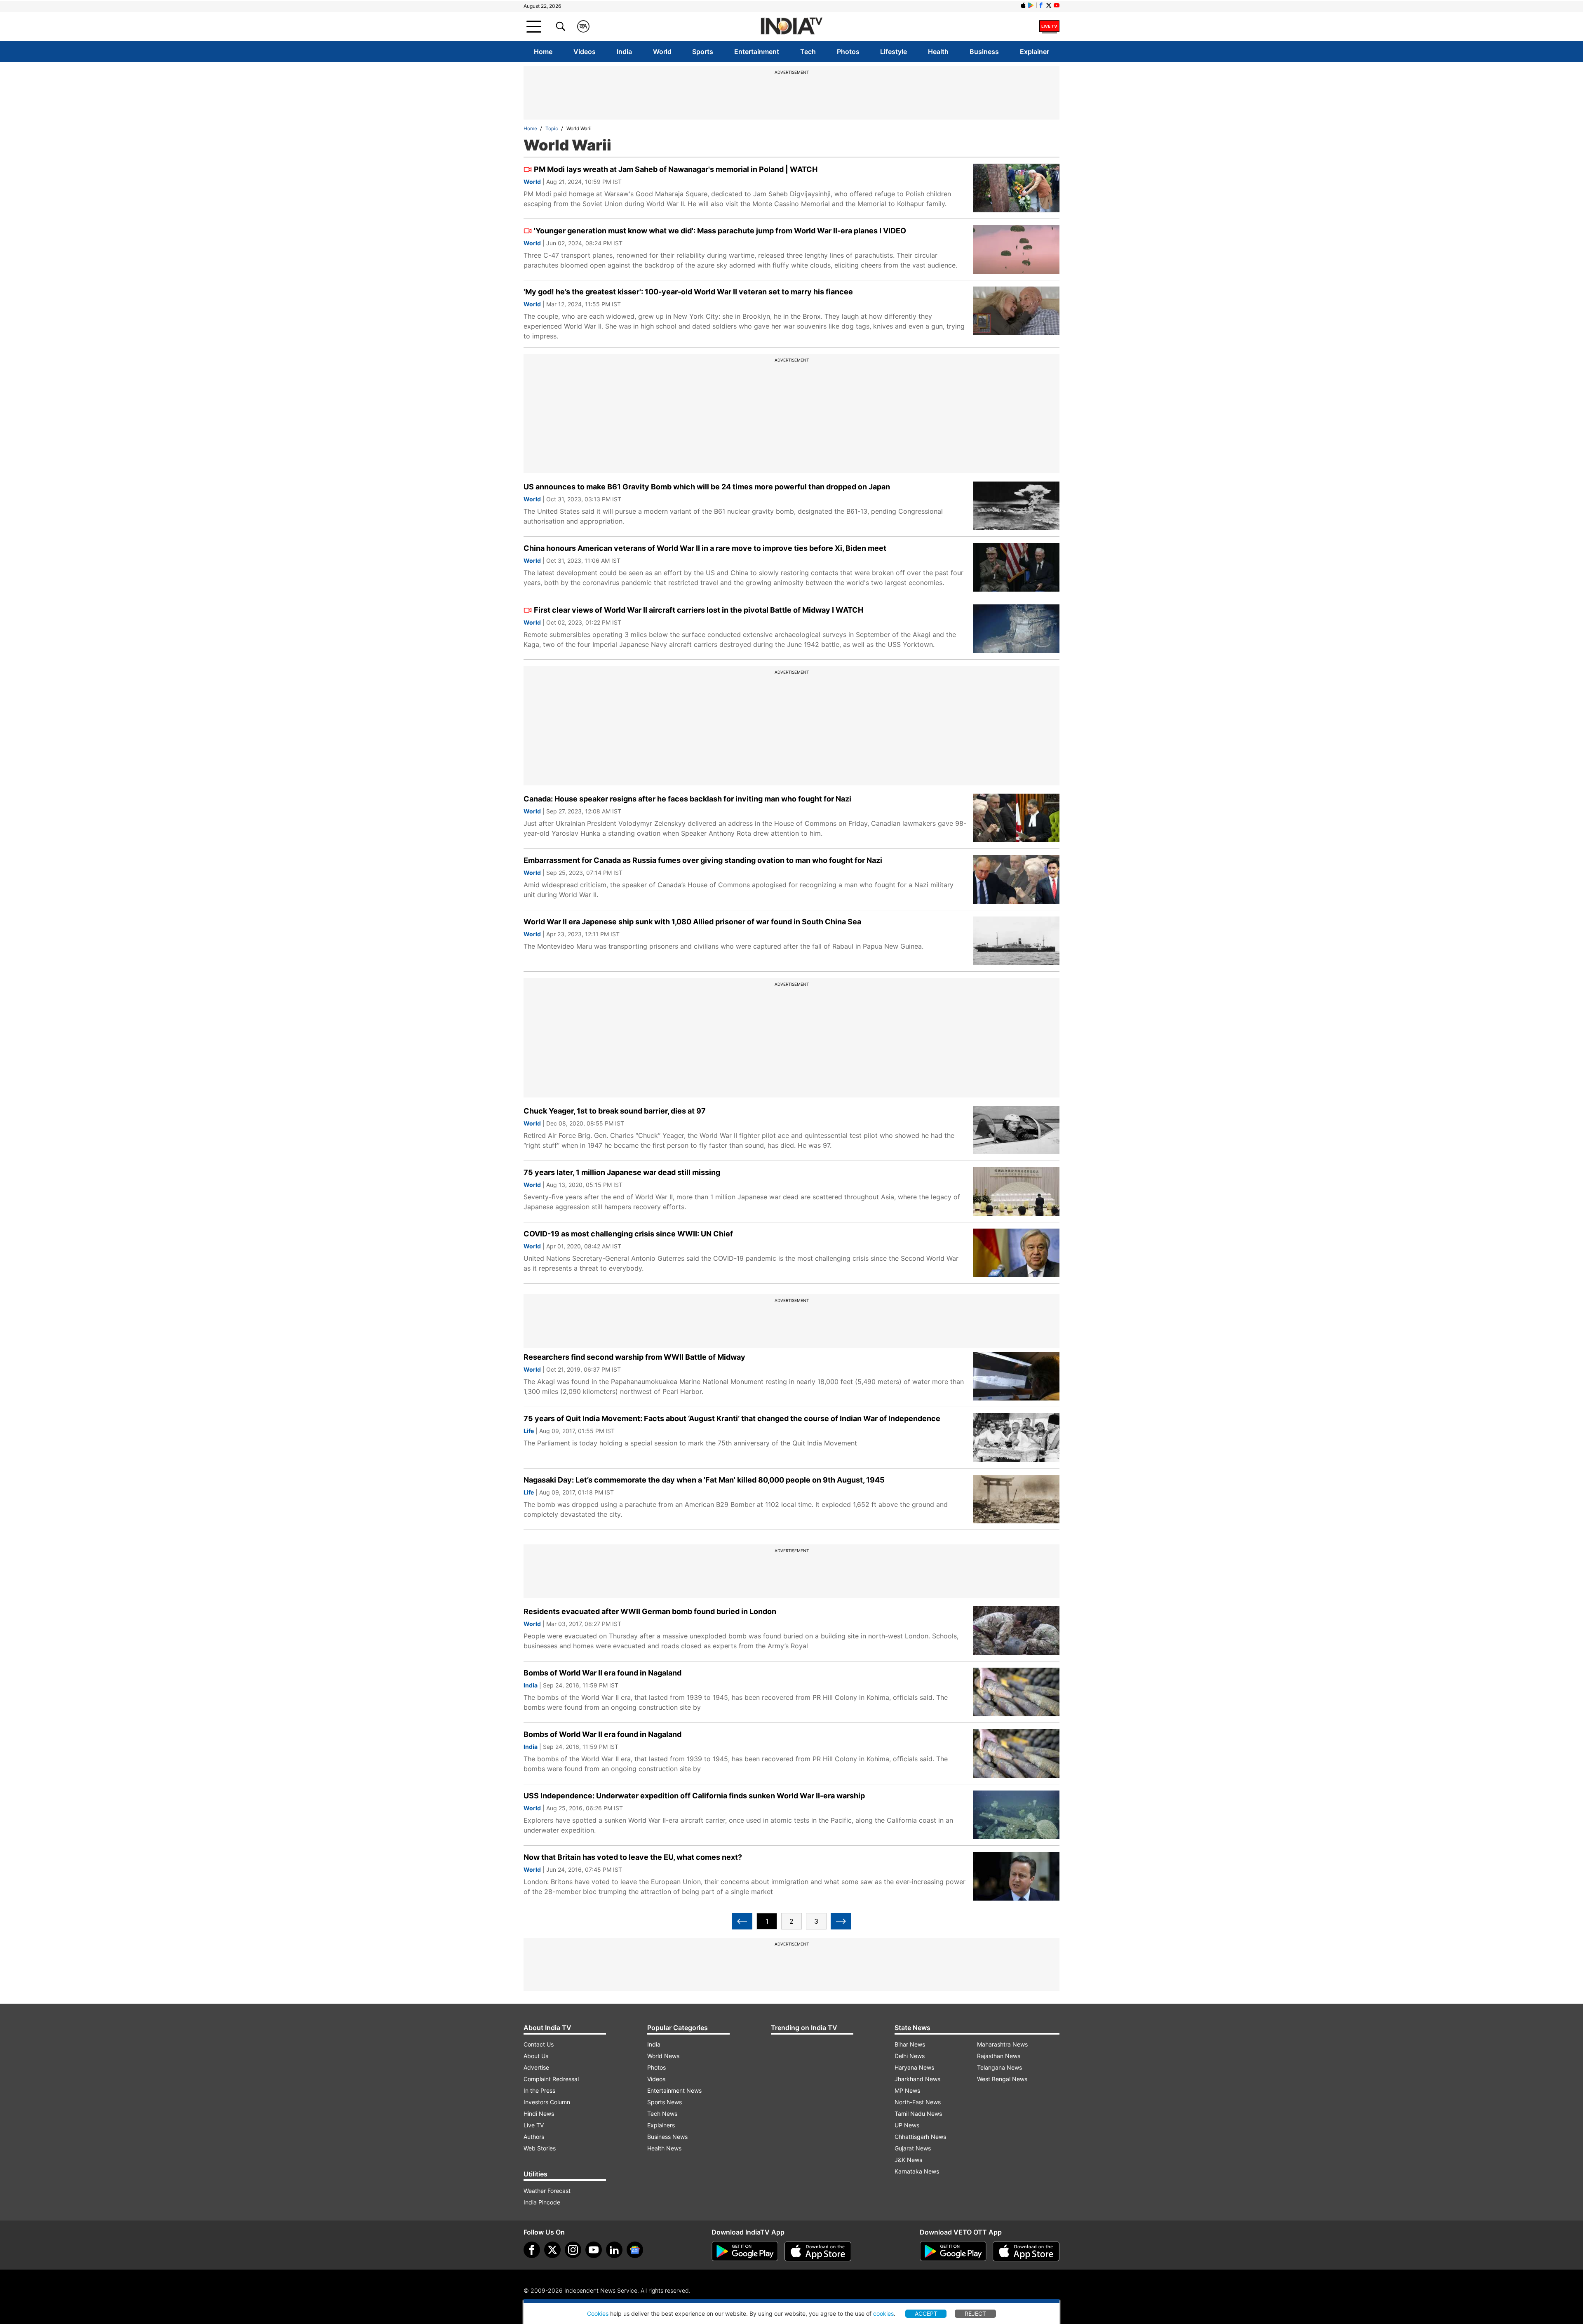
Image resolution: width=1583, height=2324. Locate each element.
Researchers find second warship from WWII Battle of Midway (634, 1357)
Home (543, 52)
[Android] (1031, 5)
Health (938, 52)
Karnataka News (917, 2171)
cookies (883, 2313)
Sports (703, 52)
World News (663, 2056)
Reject (975, 2313)
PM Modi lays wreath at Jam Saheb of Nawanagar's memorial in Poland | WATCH (676, 169)
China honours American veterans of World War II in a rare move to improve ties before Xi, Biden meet (705, 548)
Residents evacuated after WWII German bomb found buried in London (650, 1611)
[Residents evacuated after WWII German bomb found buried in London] (1016, 1631)
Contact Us (539, 2044)
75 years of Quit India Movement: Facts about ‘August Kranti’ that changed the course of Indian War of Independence (732, 1418)
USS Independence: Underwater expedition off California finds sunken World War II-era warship (694, 1796)
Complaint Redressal (551, 2079)
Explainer (1035, 52)
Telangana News (999, 2067)
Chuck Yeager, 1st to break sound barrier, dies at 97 (615, 1111)
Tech (808, 52)
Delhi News (910, 2056)
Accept (926, 2313)
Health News (664, 2148)
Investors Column (547, 2102)
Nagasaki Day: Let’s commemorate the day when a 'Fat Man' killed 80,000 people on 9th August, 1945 (704, 1480)
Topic (552, 128)
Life (529, 1431)
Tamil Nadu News (918, 2114)
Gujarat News (913, 2148)
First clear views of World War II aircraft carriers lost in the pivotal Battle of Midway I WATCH (699, 610)
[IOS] (1023, 5)
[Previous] (742, 1921)
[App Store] (818, 2251)
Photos (848, 52)
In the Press (539, 2090)
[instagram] (573, 2250)
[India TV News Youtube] (1057, 5)
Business (984, 52)
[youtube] (594, 2250)
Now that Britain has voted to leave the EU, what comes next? (633, 1857)
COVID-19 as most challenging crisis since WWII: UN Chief (628, 1234)
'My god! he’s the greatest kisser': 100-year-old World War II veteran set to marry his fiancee (688, 292)
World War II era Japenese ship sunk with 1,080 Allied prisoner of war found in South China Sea (692, 922)
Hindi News (539, 2114)
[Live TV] (1049, 26)
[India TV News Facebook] (1041, 5)
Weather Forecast (547, 2191)
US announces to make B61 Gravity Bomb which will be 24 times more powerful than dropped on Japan (707, 487)
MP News (907, 2090)
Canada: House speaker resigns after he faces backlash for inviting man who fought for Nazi (687, 799)
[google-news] (635, 2250)
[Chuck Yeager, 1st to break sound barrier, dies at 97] (1016, 1130)
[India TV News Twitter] (1049, 5)
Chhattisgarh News (920, 2137)
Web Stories (540, 2148)
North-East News (918, 2102)
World (662, 52)
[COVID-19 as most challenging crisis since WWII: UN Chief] (1016, 1253)
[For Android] (953, 2251)
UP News (907, 2125)
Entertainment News (674, 2090)
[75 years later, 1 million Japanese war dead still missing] (1016, 1191)
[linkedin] (614, 2250)
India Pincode (542, 2202)
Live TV (534, 2125)
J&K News (908, 2160)
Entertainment (757, 52)
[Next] (841, 1921)
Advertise (536, 2067)
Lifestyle (894, 52)
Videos (585, 52)
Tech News (662, 2114)
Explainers (661, 2125)
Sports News (665, 2102)
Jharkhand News (917, 2079)
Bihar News (910, 2044)
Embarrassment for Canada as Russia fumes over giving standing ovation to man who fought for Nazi (703, 860)
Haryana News (914, 2067)
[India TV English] (791, 27)
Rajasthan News (999, 2056)
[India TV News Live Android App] (745, 2251)
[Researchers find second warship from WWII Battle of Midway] (1016, 1376)
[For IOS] (1026, 2251)
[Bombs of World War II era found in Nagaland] (1016, 1692)
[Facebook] (532, 2250)
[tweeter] (552, 2250)
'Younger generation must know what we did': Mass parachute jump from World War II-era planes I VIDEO (720, 231)
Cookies (598, 2313)
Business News (667, 2137)
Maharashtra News (1002, 2044)
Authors (534, 2137)
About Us (536, 2056)
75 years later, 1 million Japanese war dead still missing (622, 1172)
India (624, 52)
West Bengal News (1002, 2079)
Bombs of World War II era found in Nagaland (602, 1673)
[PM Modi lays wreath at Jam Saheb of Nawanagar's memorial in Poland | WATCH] (1016, 188)
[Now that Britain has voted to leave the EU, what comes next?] (1016, 1876)
